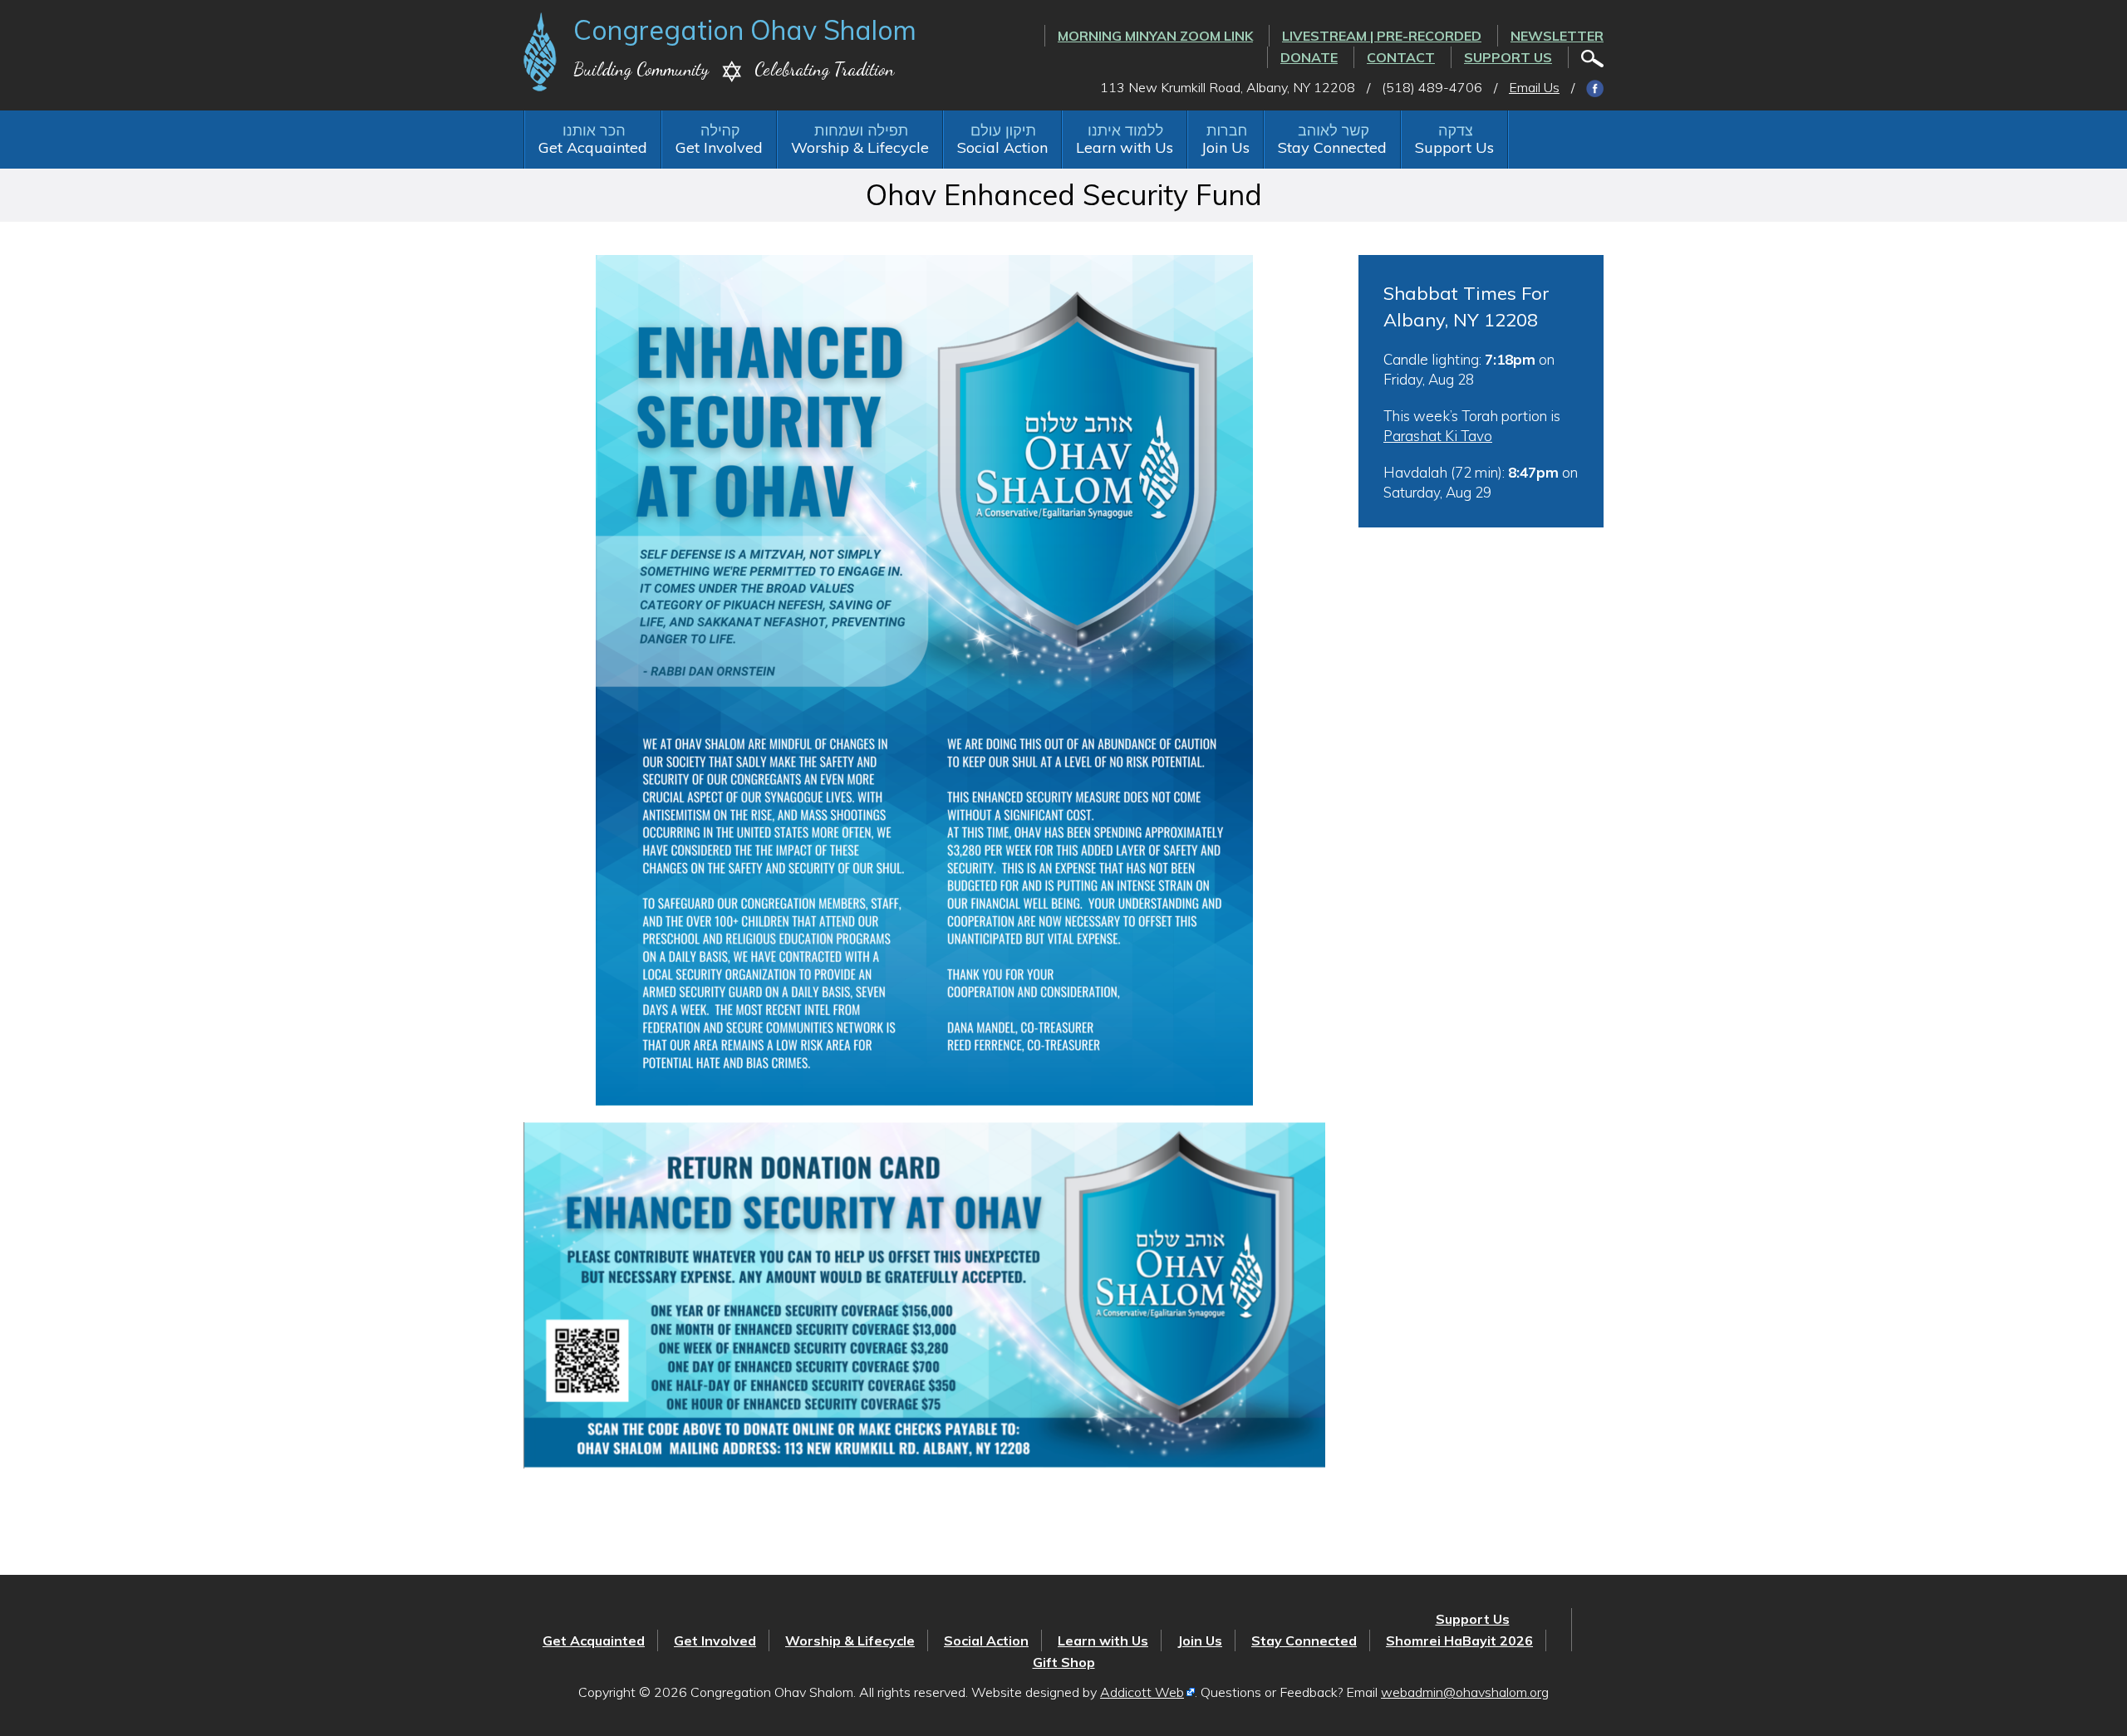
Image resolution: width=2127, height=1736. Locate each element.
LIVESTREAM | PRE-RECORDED (1382, 36)
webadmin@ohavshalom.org (1465, 1692)
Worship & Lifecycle (860, 147)
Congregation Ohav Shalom (745, 30)
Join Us (1226, 147)
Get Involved (719, 147)
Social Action (1002, 147)
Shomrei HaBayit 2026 (1459, 1640)
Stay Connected (1332, 147)
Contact (1401, 57)
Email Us (1534, 87)
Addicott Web (1142, 1692)
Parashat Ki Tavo (1438, 436)
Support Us (1508, 57)
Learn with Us (1125, 147)
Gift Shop (1064, 1662)
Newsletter (1557, 36)
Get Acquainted (593, 147)
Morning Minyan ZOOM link (1155, 36)
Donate (1309, 57)
